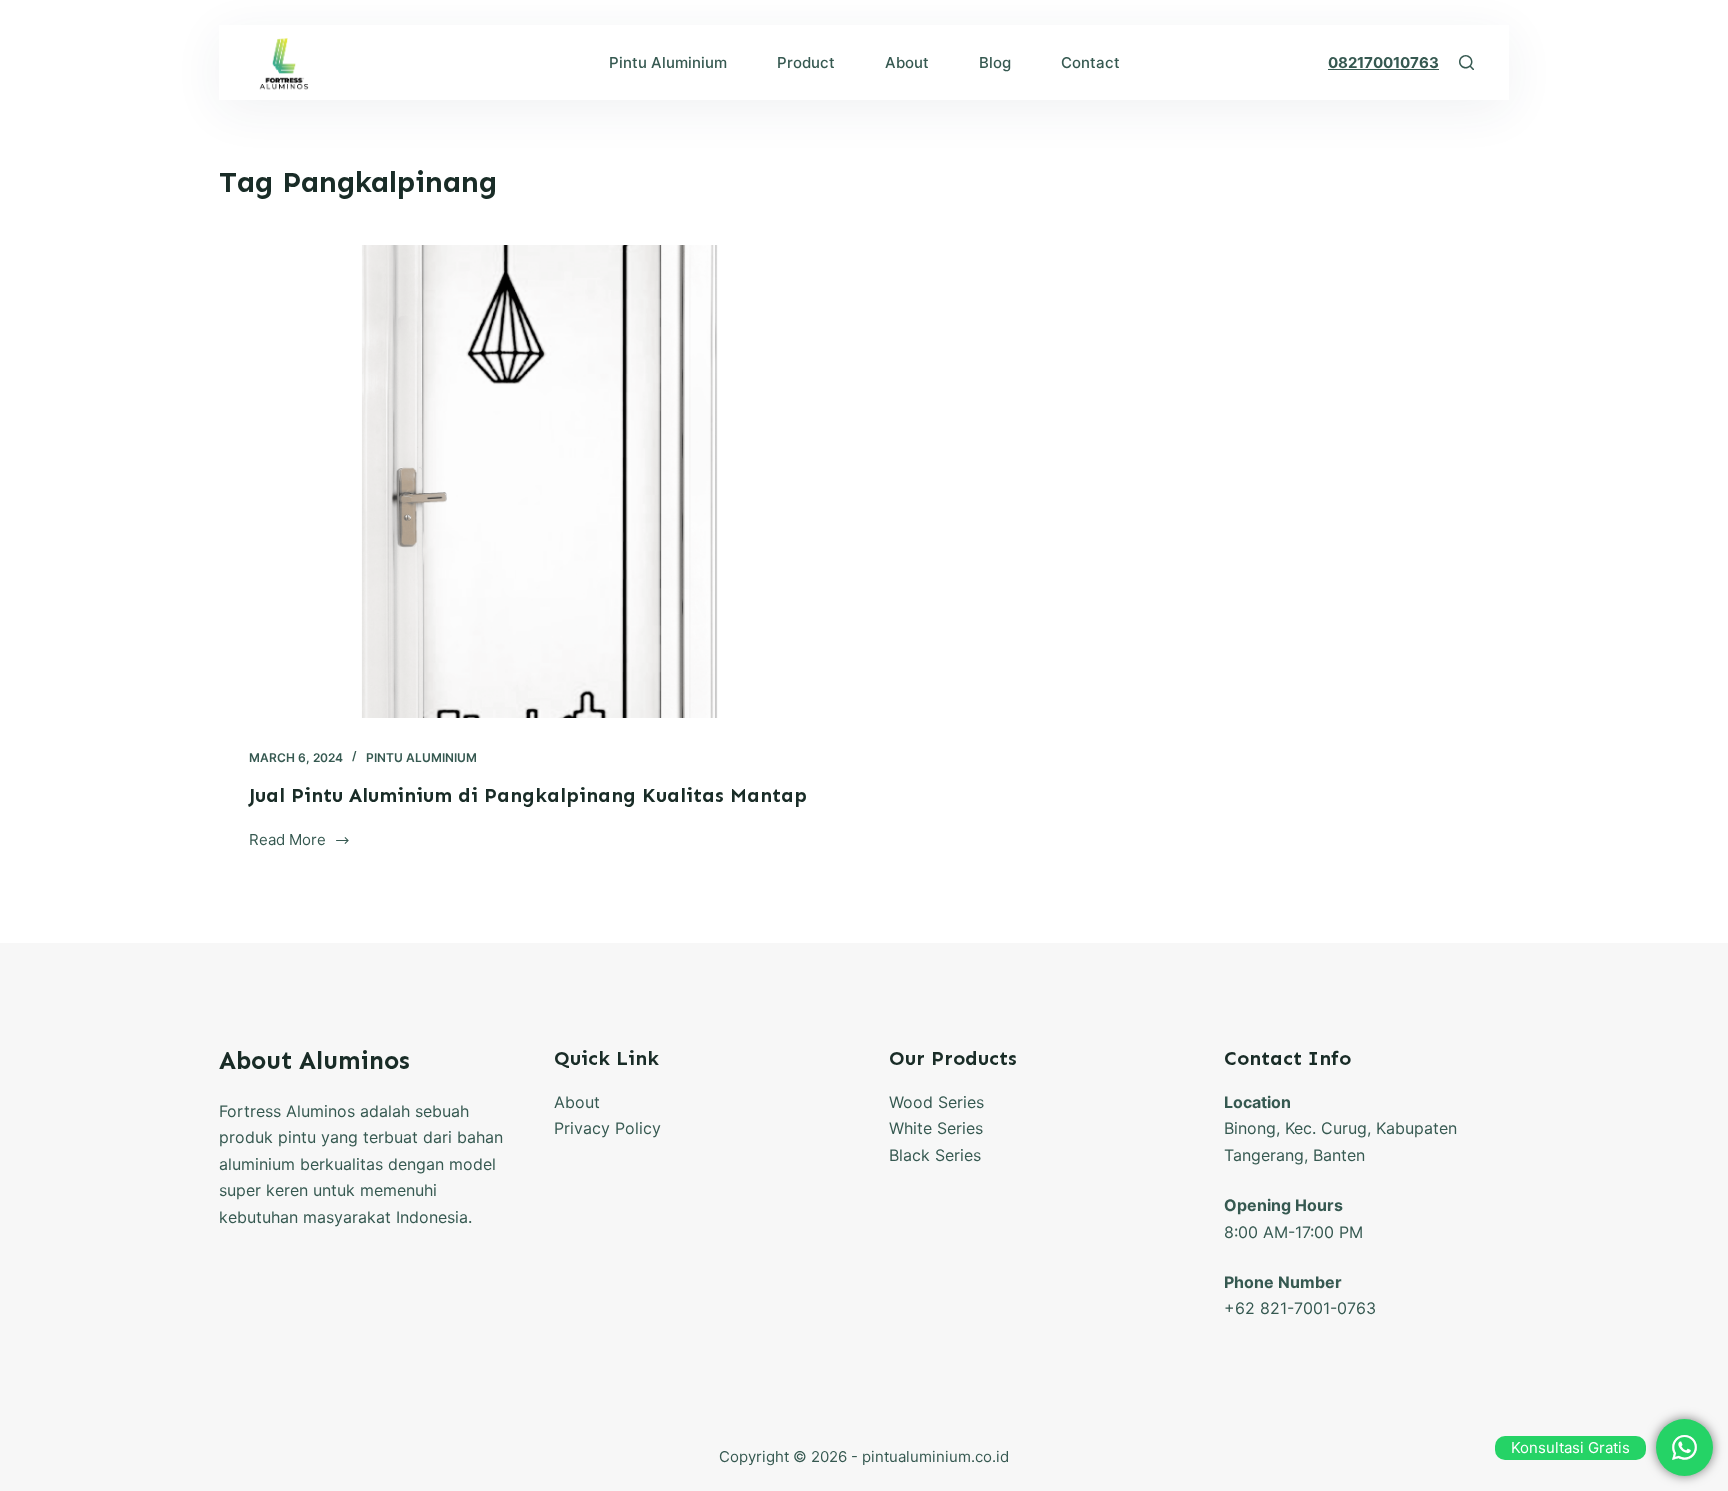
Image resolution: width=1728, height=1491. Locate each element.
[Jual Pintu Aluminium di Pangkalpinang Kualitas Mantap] (534, 481)
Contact (1090, 62)
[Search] (1466, 62)
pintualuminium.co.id (935, 1456)
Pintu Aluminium (668, 62)
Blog (995, 62)
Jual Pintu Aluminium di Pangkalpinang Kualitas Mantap (528, 795)
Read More (300, 841)
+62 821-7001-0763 (1300, 1308)
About (907, 62)
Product (806, 62)
